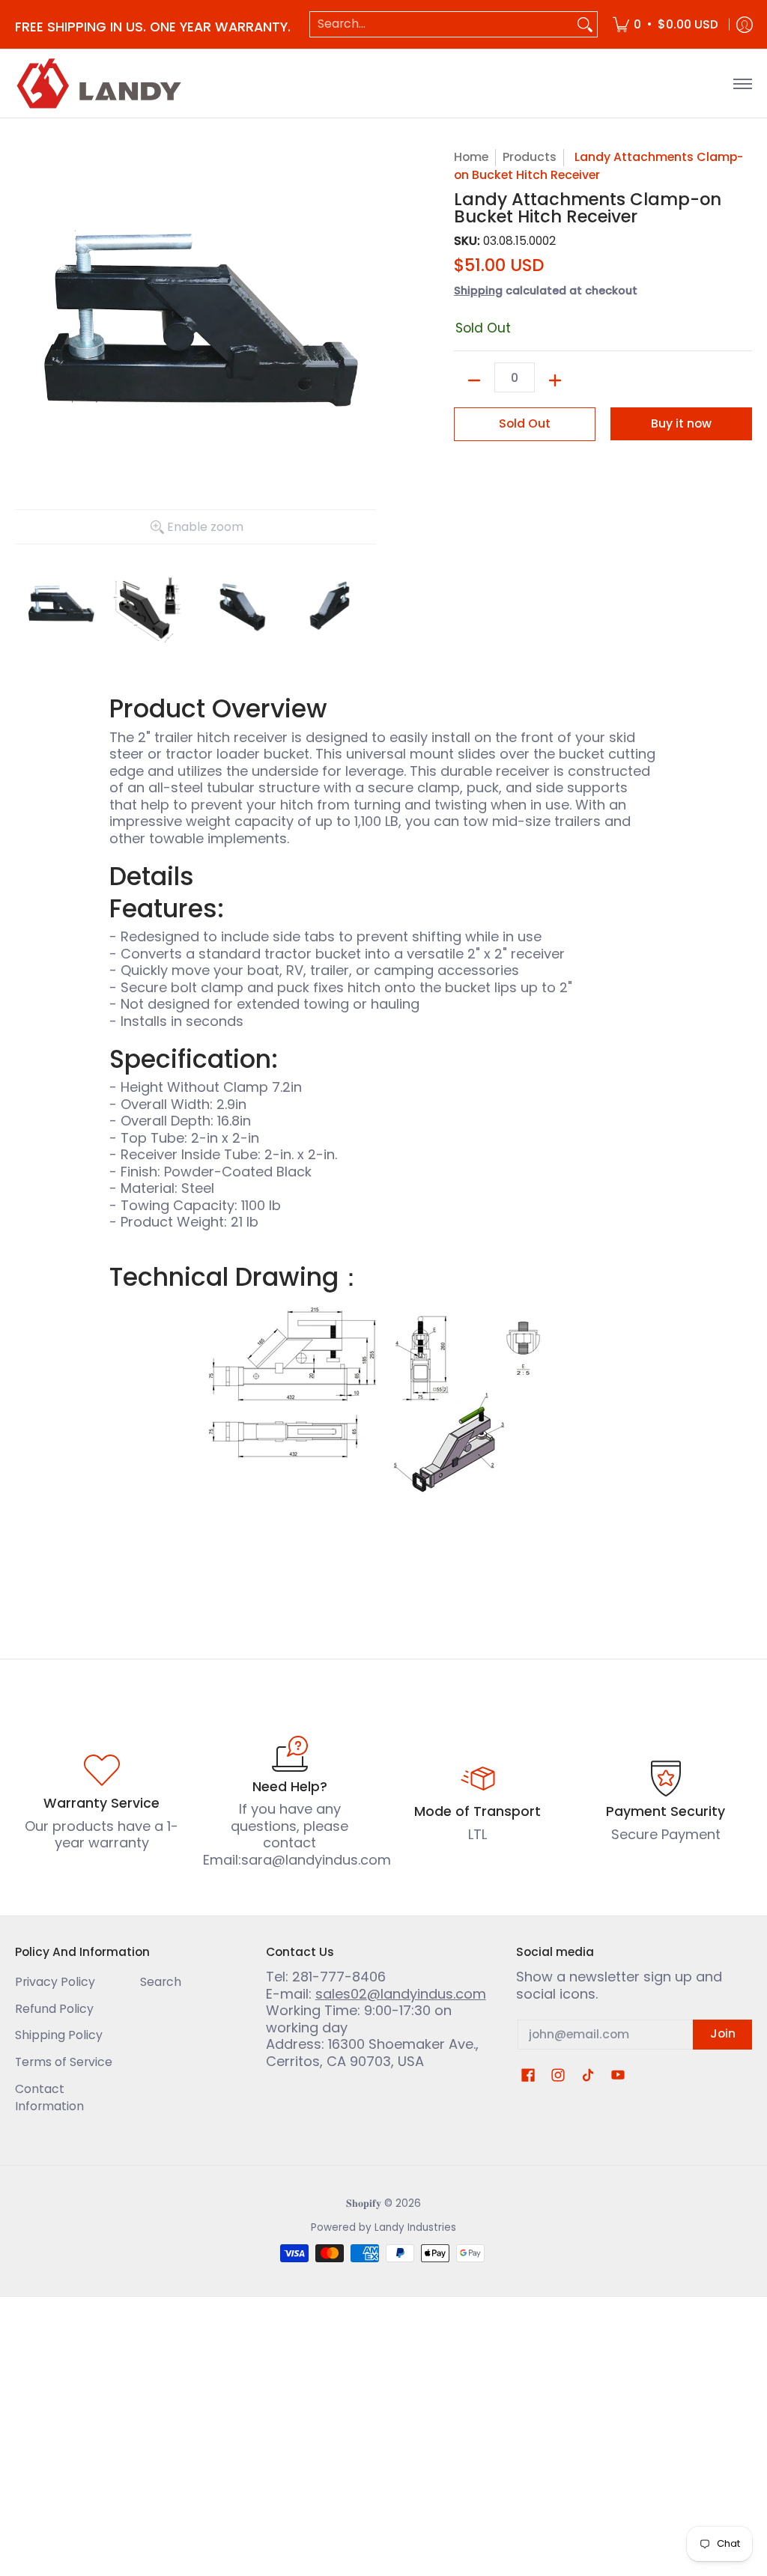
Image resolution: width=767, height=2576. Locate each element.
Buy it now (681, 423)
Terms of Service (64, 2062)
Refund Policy (54, 2009)
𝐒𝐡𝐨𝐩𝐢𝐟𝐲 (364, 2203)
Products (530, 157)
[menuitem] (666, 24)
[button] (528, 2077)
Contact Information (49, 2097)
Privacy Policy (55, 1982)
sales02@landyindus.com (401, 1994)
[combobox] (442, 24)
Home (471, 157)
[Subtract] (474, 380)
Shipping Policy (59, 2035)
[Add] (555, 380)
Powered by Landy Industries (383, 2227)
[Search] (585, 24)
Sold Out (525, 423)
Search (161, 1982)
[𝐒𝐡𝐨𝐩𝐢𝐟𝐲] (101, 83)
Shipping (478, 291)
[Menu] (742, 83)
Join (723, 2033)
